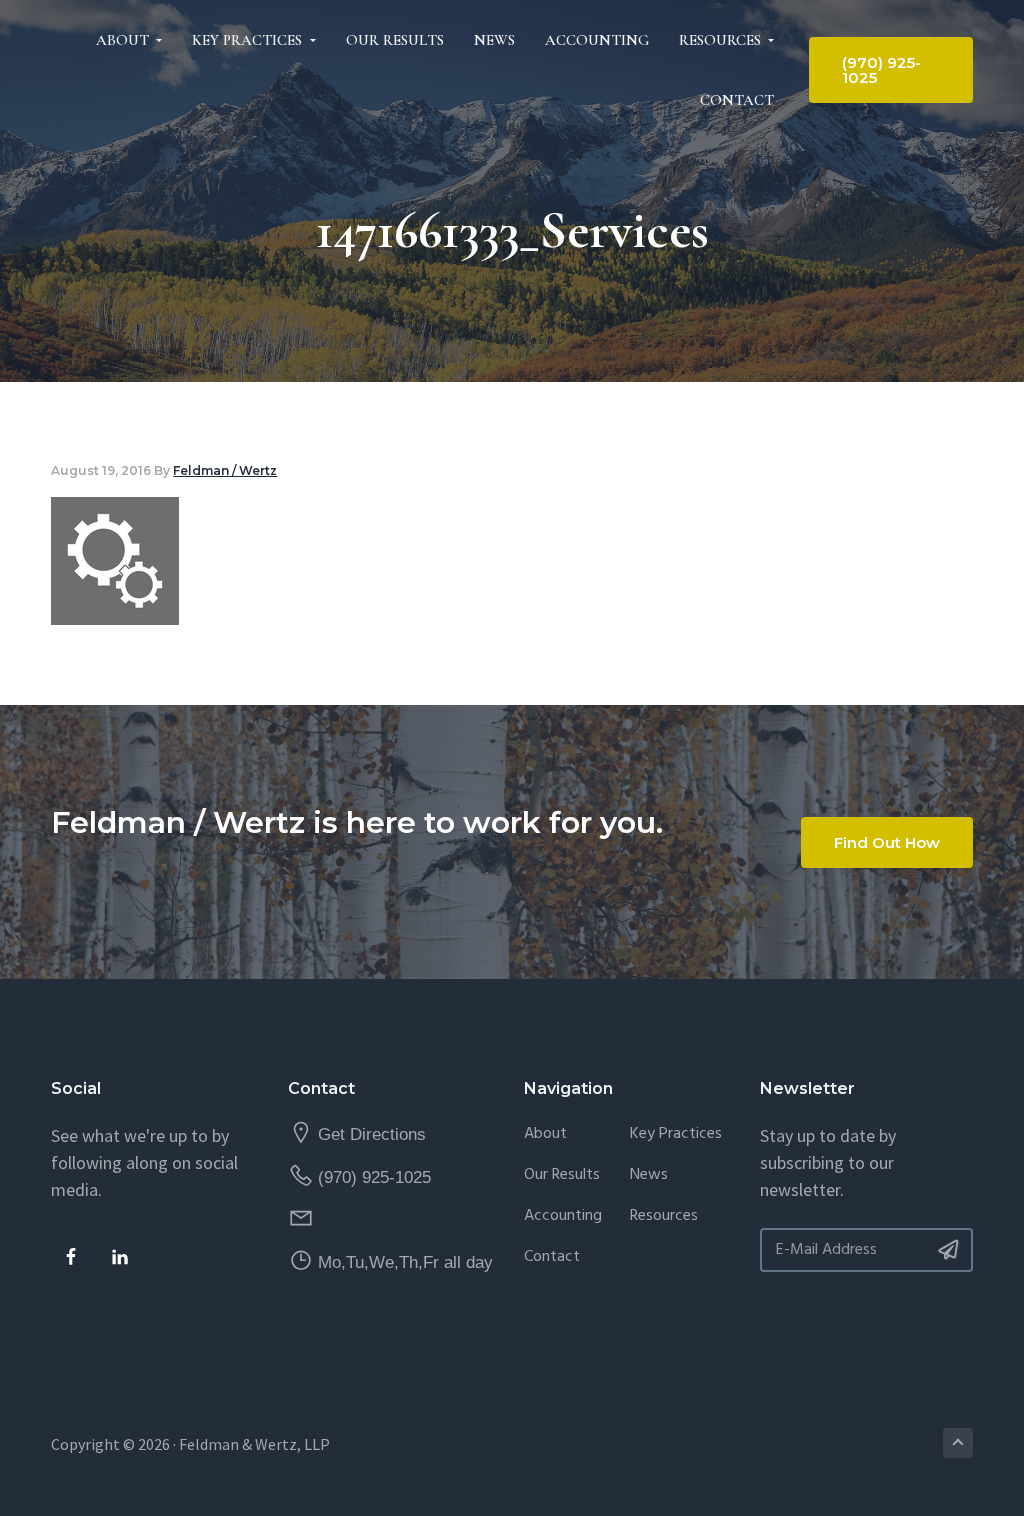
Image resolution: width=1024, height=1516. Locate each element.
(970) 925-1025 (374, 1177)
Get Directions (372, 1134)
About (545, 1134)
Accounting (563, 1216)
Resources (664, 1216)
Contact (552, 1257)
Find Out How (887, 842)
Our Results (562, 1175)
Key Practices (676, 1134)
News (649, 1175)
